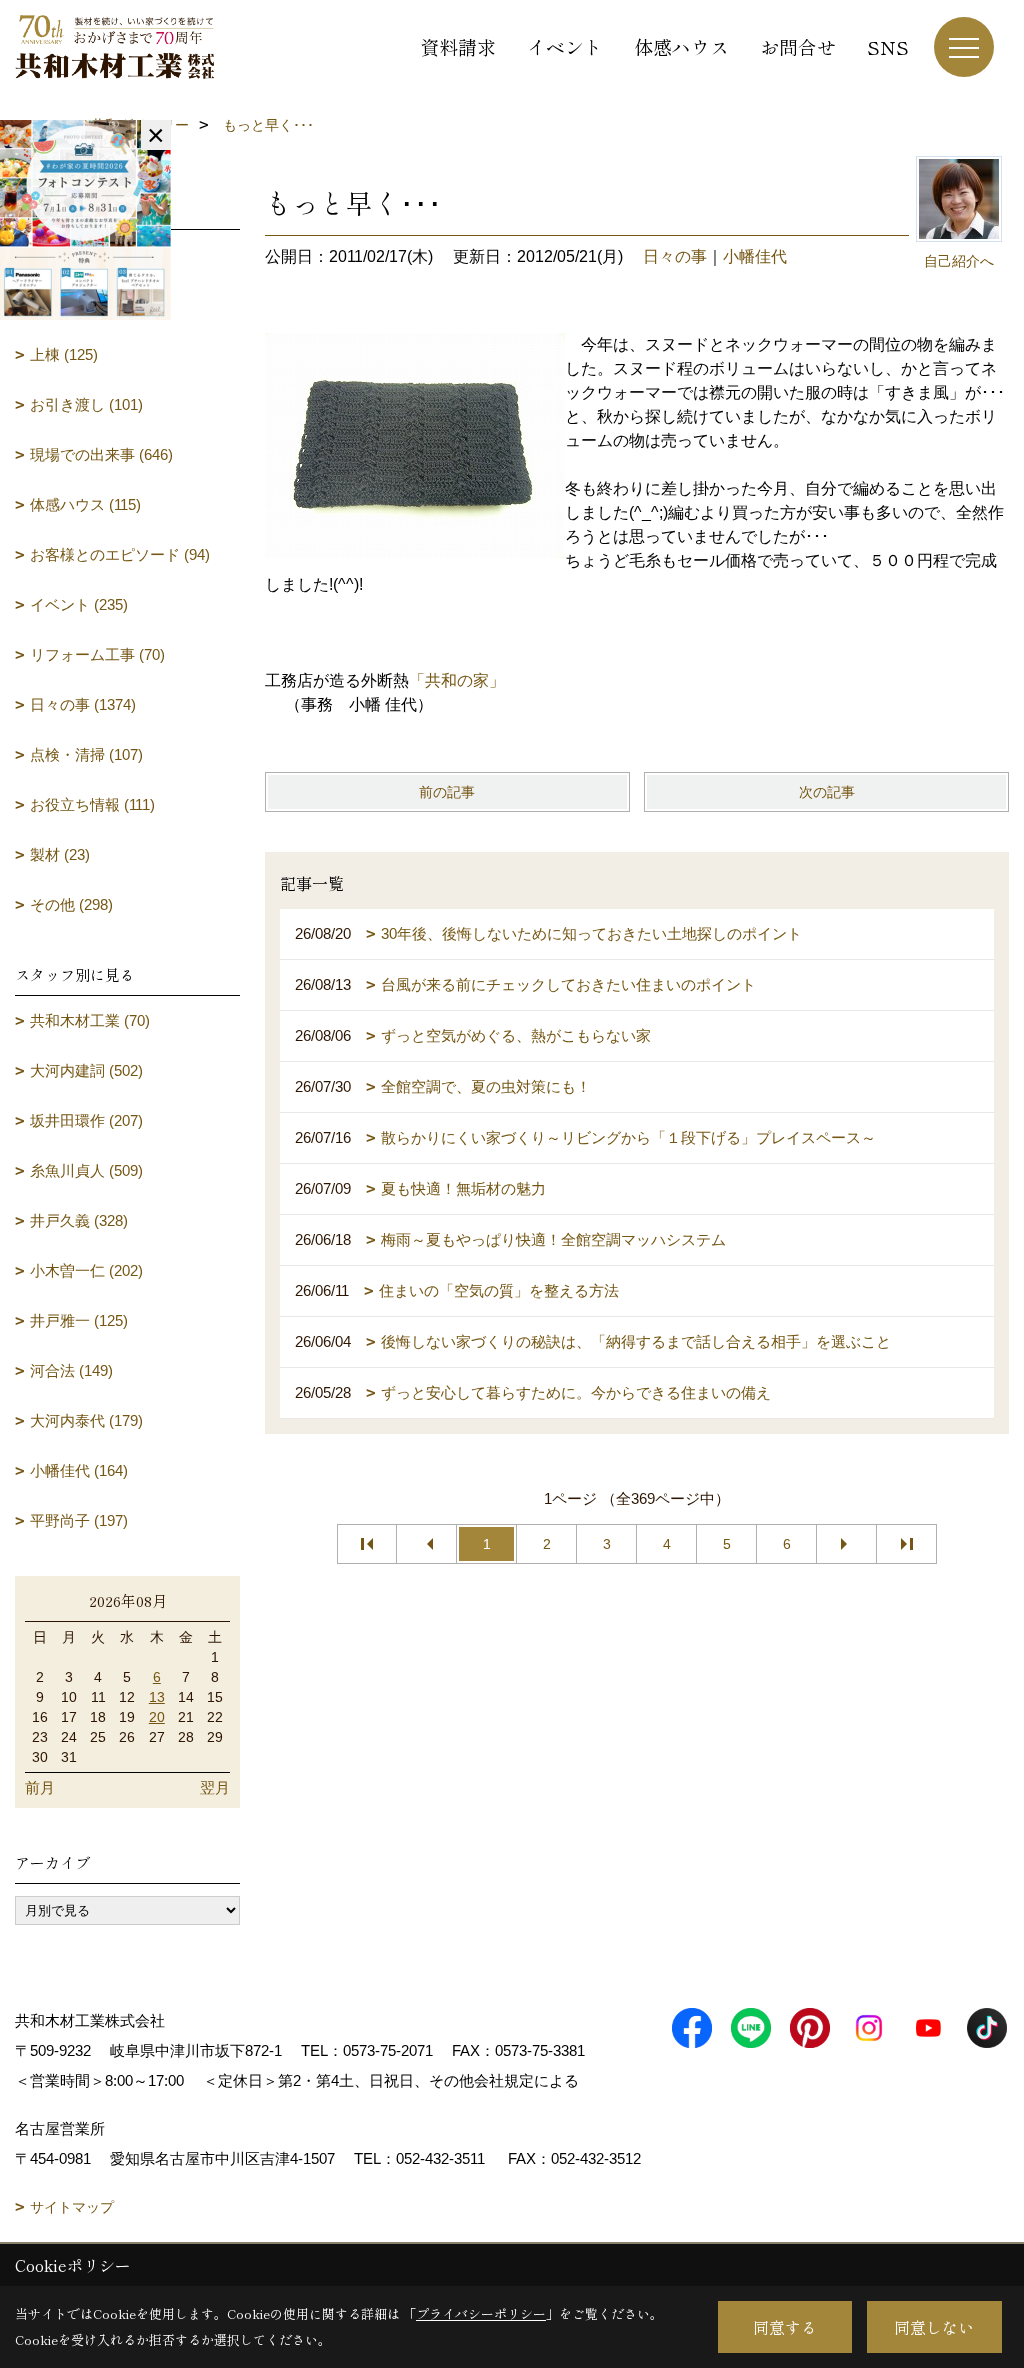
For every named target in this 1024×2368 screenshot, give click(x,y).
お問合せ (798, 46)
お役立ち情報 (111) (92, 804)
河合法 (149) (71, 1370)
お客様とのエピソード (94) (120, 554)
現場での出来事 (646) (101, 454)
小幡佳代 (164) (79, 1470)
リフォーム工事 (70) (97, 654)
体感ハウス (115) (85, 504)
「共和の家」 (457, 680)
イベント (565, 46)
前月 (40, 1787)
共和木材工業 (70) (90, 1020)
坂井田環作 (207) (86, 1120)
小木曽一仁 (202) (86, 1270)
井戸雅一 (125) (79, 1320)
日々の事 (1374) (83, 704)
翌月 (215, 1787)
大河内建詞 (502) (86, 1070)
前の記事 (447, 792)
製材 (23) (60, 854)
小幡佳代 (755, 256)
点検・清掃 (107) (86, 754)
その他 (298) (71, 904)
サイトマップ (72, 2207)
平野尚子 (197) (79, 1520)
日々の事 (675, 256)
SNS (888, 46)
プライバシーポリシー (481, 2313)
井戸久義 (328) (79, 1220)
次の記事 (827, 792)
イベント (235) (79, 604)
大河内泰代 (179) (86, 1420)
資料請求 (458, 46)
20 (157, 1717)
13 (157, 1697)
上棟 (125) (64, 354)
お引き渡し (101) (86, 404)
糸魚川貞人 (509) (86, 1170)
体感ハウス (681, 46)
